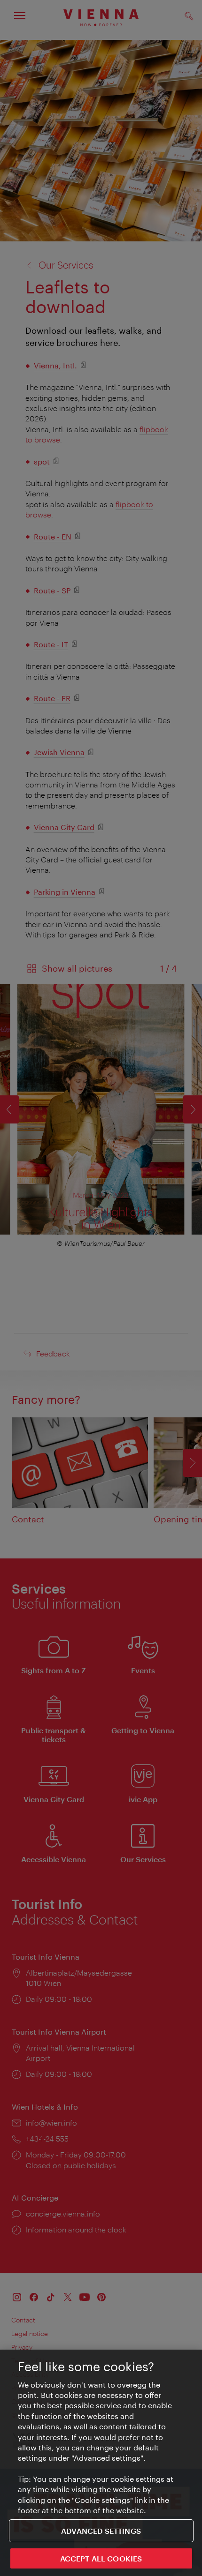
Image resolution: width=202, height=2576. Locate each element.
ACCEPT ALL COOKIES (101, 2558)
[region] (101, 2463)
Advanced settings (101, 2531)
